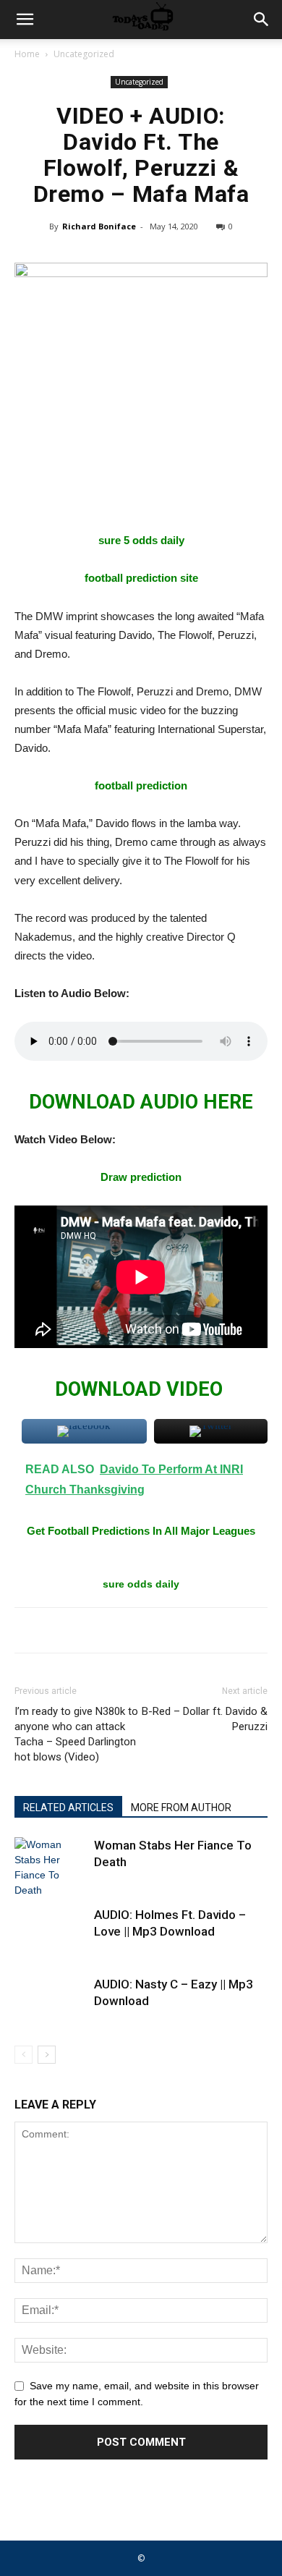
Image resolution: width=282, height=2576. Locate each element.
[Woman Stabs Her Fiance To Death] (51, 1868)
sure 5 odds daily (141, 540)
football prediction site (141, 578)
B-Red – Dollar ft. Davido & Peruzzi (205, 1719)
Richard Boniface (99, 226)
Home (27, 54)
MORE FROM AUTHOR (181, 1808)
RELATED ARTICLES (68, 1808)
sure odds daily (141, 1584)
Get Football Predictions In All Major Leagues (141, 1531)
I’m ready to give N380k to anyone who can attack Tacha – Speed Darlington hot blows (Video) (76, 1734)
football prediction (141, 785)
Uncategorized (84, 54)
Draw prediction (141, 1177)
